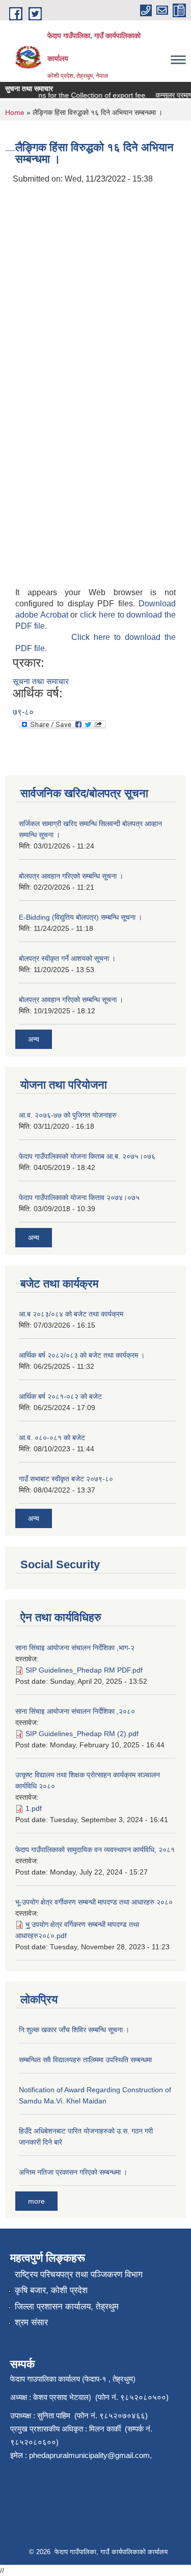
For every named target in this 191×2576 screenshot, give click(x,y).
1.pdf (34, 1808)
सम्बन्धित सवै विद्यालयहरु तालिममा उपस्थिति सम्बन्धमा (85, 2060)
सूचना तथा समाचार (41, 681)
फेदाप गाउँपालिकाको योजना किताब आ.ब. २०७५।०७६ (87, 1156)
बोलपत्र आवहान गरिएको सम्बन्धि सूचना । (71, 876)
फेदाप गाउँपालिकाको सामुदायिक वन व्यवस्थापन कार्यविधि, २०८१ (95, 1850)
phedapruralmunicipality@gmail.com (89, 2455)
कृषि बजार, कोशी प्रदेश (51, 2290)
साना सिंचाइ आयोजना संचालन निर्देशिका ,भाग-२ (75, 1648)
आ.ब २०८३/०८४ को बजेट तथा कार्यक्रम (71, 1314)
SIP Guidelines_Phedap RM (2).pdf (82, 1734)
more (36, 2201)
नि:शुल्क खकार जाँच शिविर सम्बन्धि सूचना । (74, 2030)
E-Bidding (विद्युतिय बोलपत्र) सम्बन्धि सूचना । (80, 917)
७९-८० (23, 712)
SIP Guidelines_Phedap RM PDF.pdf (84, 1670)
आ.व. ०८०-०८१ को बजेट (52, 1438)
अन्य (34, 1039)
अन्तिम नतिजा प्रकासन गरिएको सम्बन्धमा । (73, 2172)
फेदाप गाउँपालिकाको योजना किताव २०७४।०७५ (79, 1197)
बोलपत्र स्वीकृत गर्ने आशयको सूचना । (67, 958)
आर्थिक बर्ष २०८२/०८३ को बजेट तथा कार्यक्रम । (82, 1355)
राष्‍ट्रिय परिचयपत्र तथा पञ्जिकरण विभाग (79, 2275)
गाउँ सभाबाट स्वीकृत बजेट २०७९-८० (66, 1479)
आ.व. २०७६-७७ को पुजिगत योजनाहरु (68, 1115)
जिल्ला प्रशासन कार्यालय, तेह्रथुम (67, 2307)
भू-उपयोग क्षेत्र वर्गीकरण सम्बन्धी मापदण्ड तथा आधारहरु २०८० (94, 1902)
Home (15, 112)
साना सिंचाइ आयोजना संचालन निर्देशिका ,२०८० (75, 1711)
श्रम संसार (31, 2322)
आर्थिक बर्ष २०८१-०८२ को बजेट (60, 1396)
